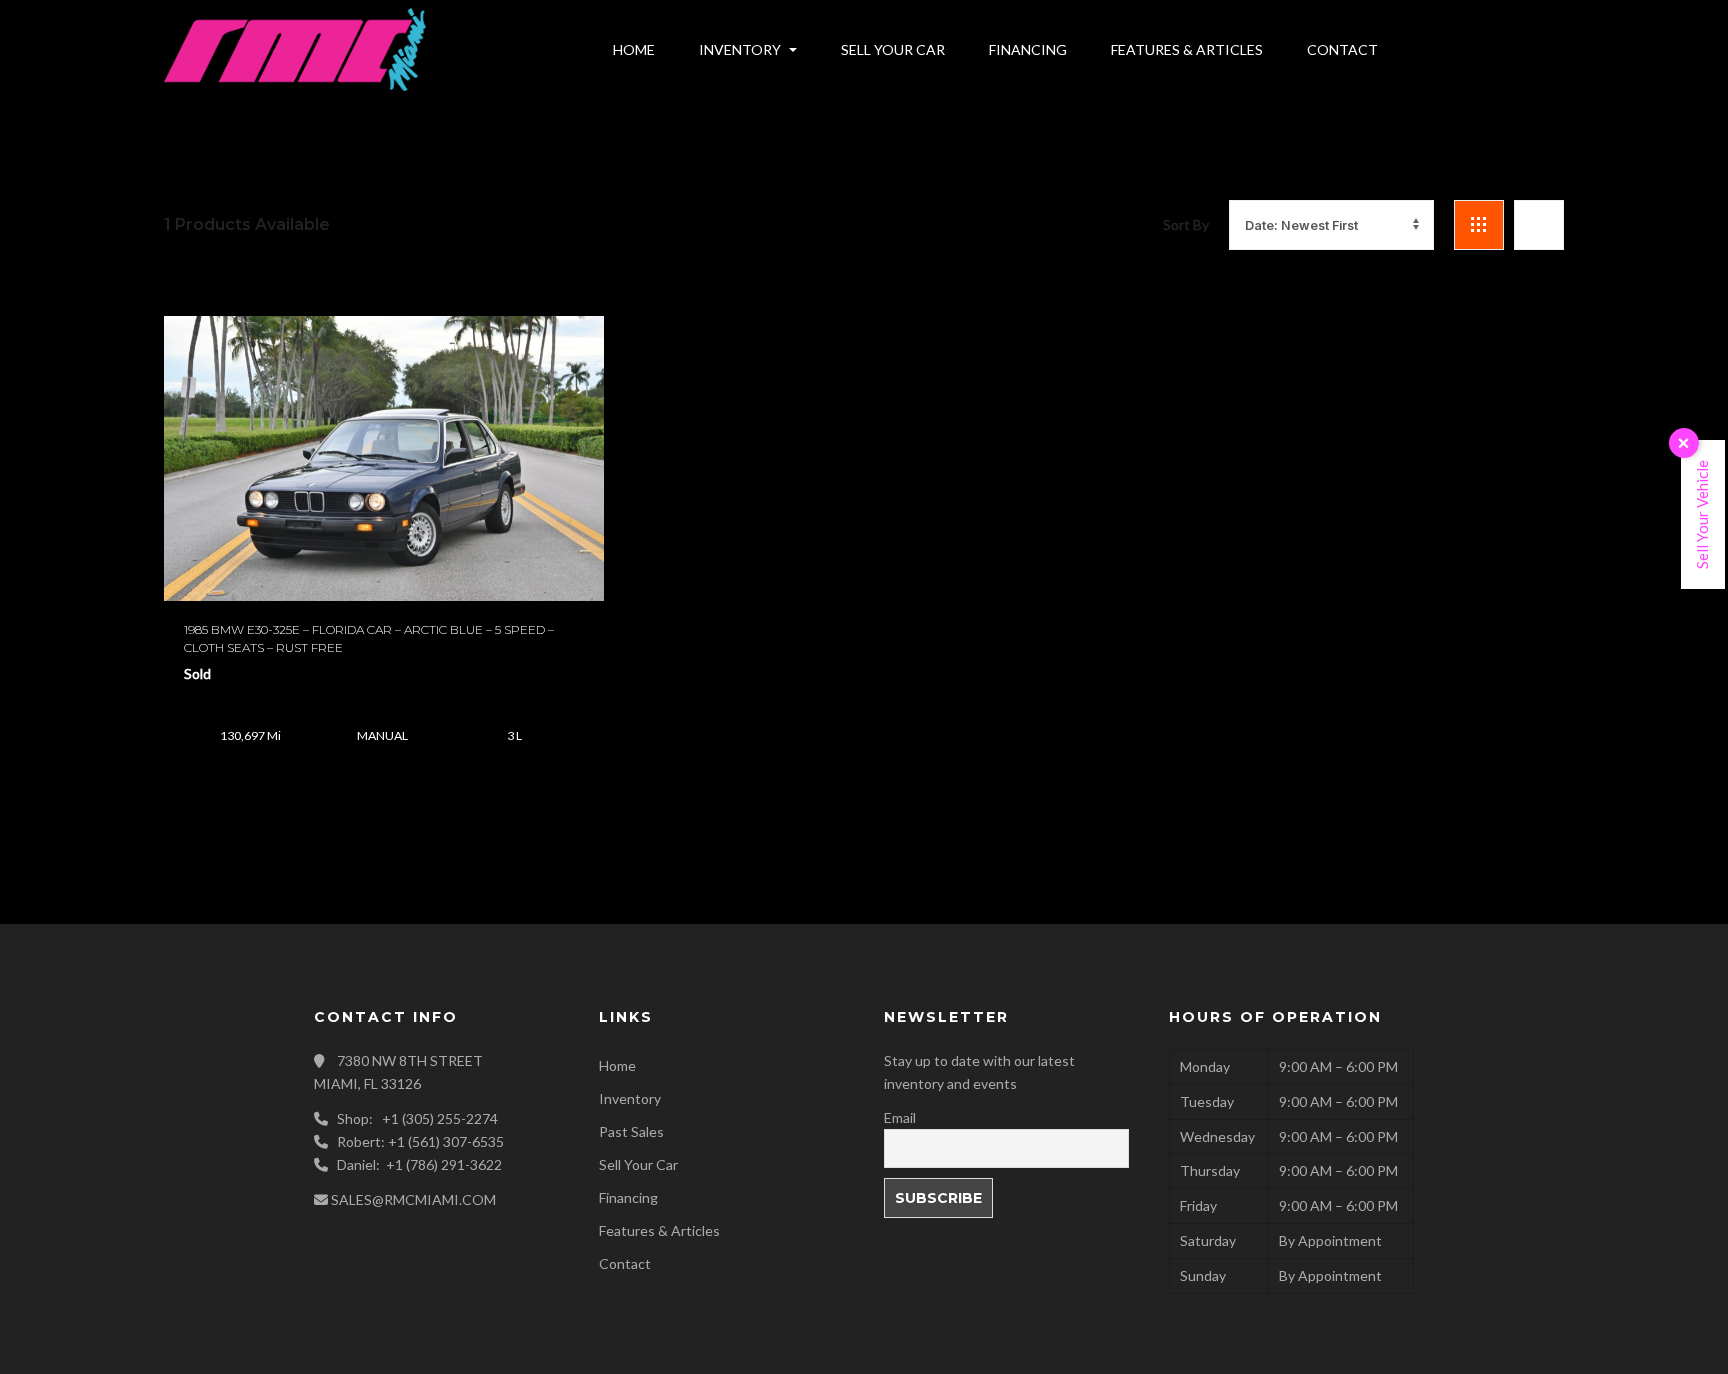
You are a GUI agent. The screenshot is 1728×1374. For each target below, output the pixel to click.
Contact (625, 1263)
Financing (628, 1197)
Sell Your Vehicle (1702, 514)
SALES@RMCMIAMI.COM (413, 1199)
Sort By (1186, 224)
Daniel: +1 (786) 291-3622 (419, 1164)
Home (617, 1065)
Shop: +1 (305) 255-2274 (417, 1118)
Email (900, 1117)
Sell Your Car (638, 1164)
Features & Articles (659, 1230)
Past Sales (631, 1131)
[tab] (1479, 225)
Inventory (630, 1098)
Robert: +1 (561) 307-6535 (420, 1141)
